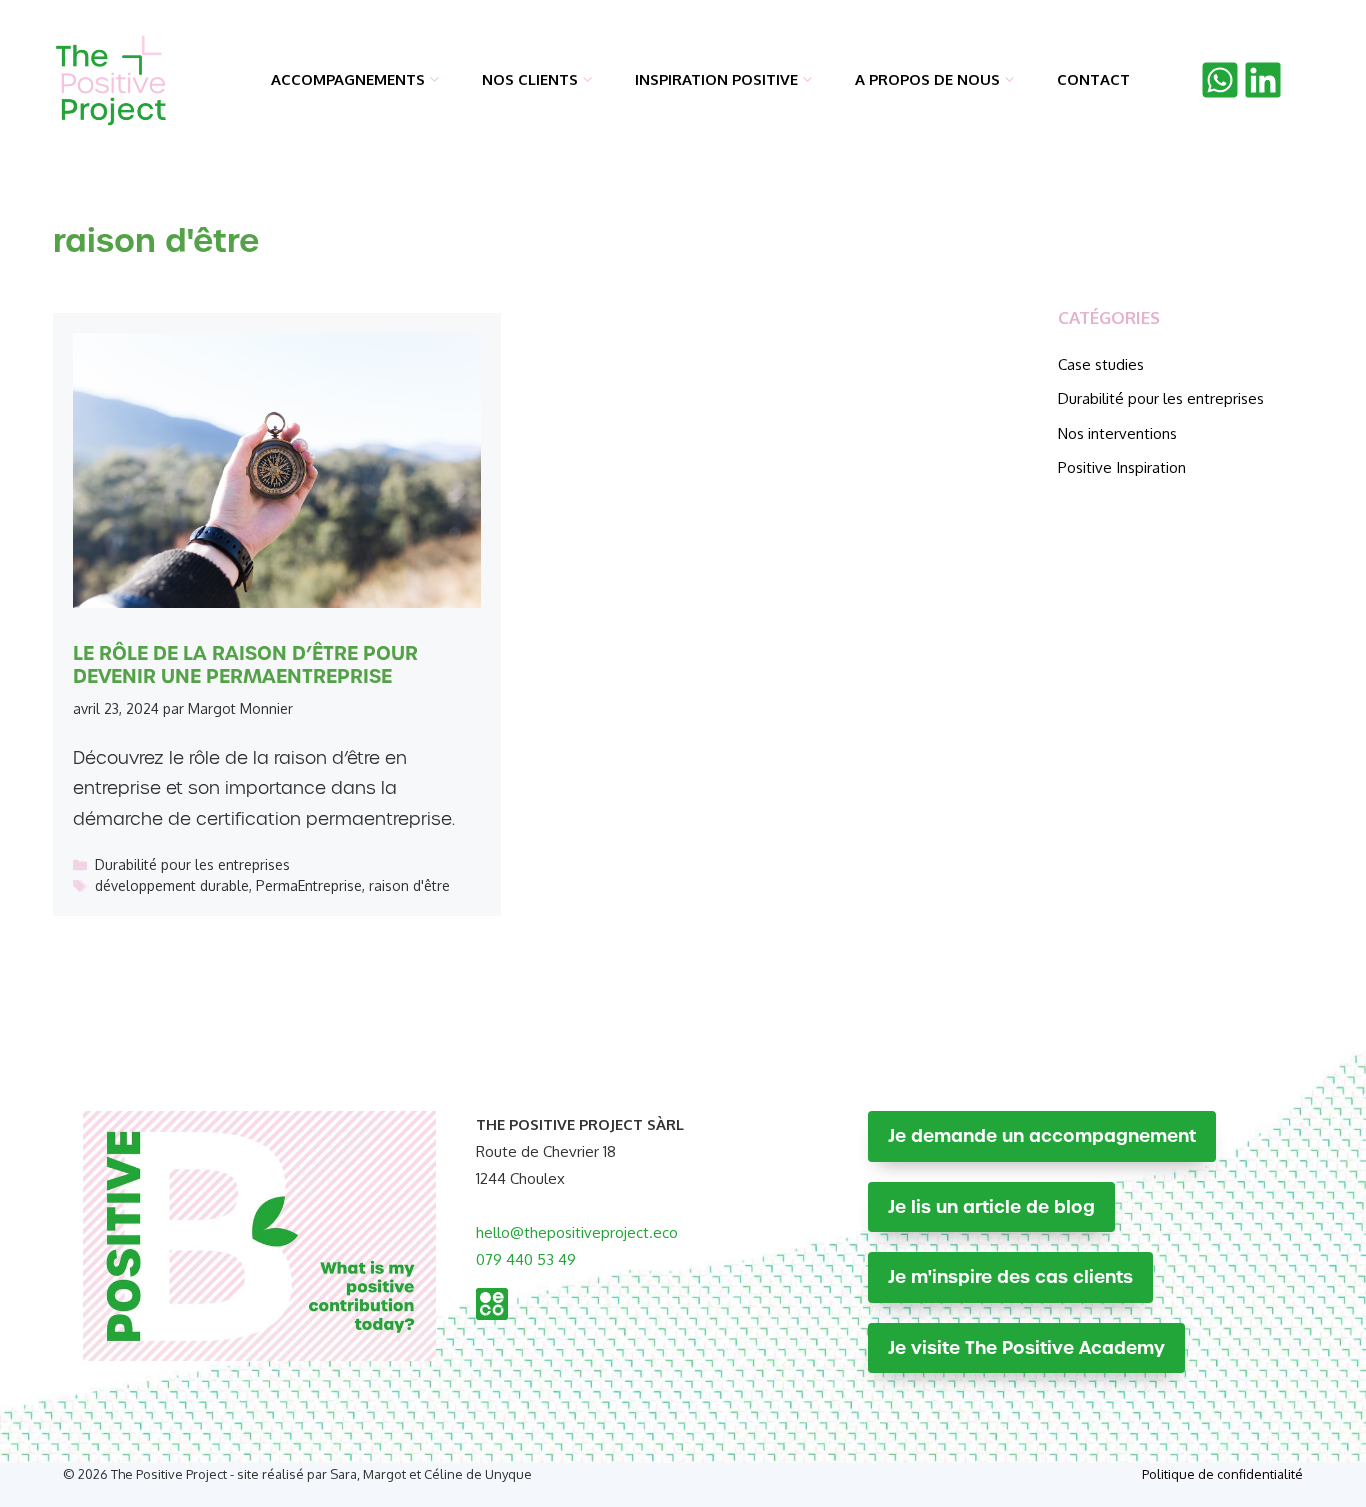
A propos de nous (927, 79)
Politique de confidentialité (1222, 1474)
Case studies (1101, 364)
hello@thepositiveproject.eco (577, 1232)
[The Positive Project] (111, 80)
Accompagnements (348, 79)
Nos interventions (1117, 433)
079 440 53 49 (526, 1259)
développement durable (172, 885)
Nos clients (530, 79)
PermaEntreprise (309, 885)
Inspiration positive (716, 79)
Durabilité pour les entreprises (192, 864)
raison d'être (409, 885)
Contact (1093, 79)
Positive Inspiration (1122, 467)
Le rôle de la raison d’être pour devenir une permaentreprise (245, 664)
